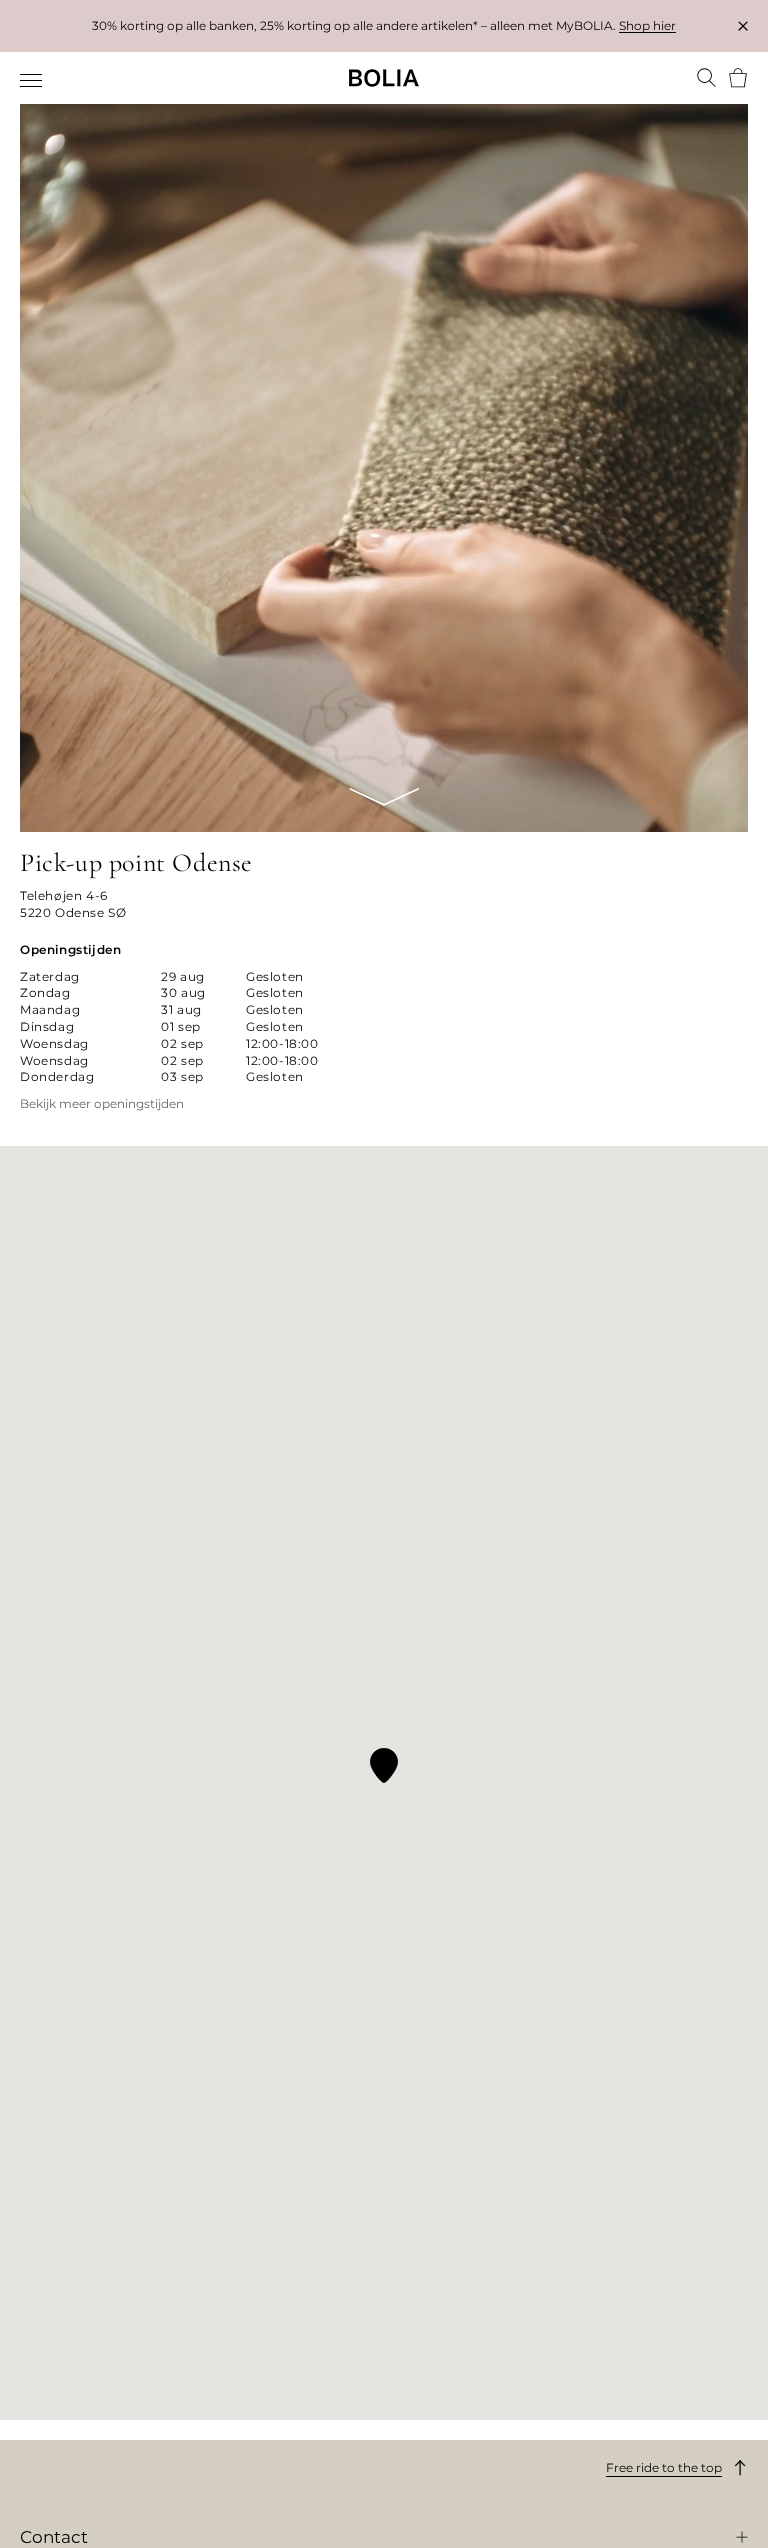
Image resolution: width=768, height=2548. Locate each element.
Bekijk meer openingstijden (102, 1104)
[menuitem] (32, 80)
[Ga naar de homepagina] (384, 78)
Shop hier (647, 25)
